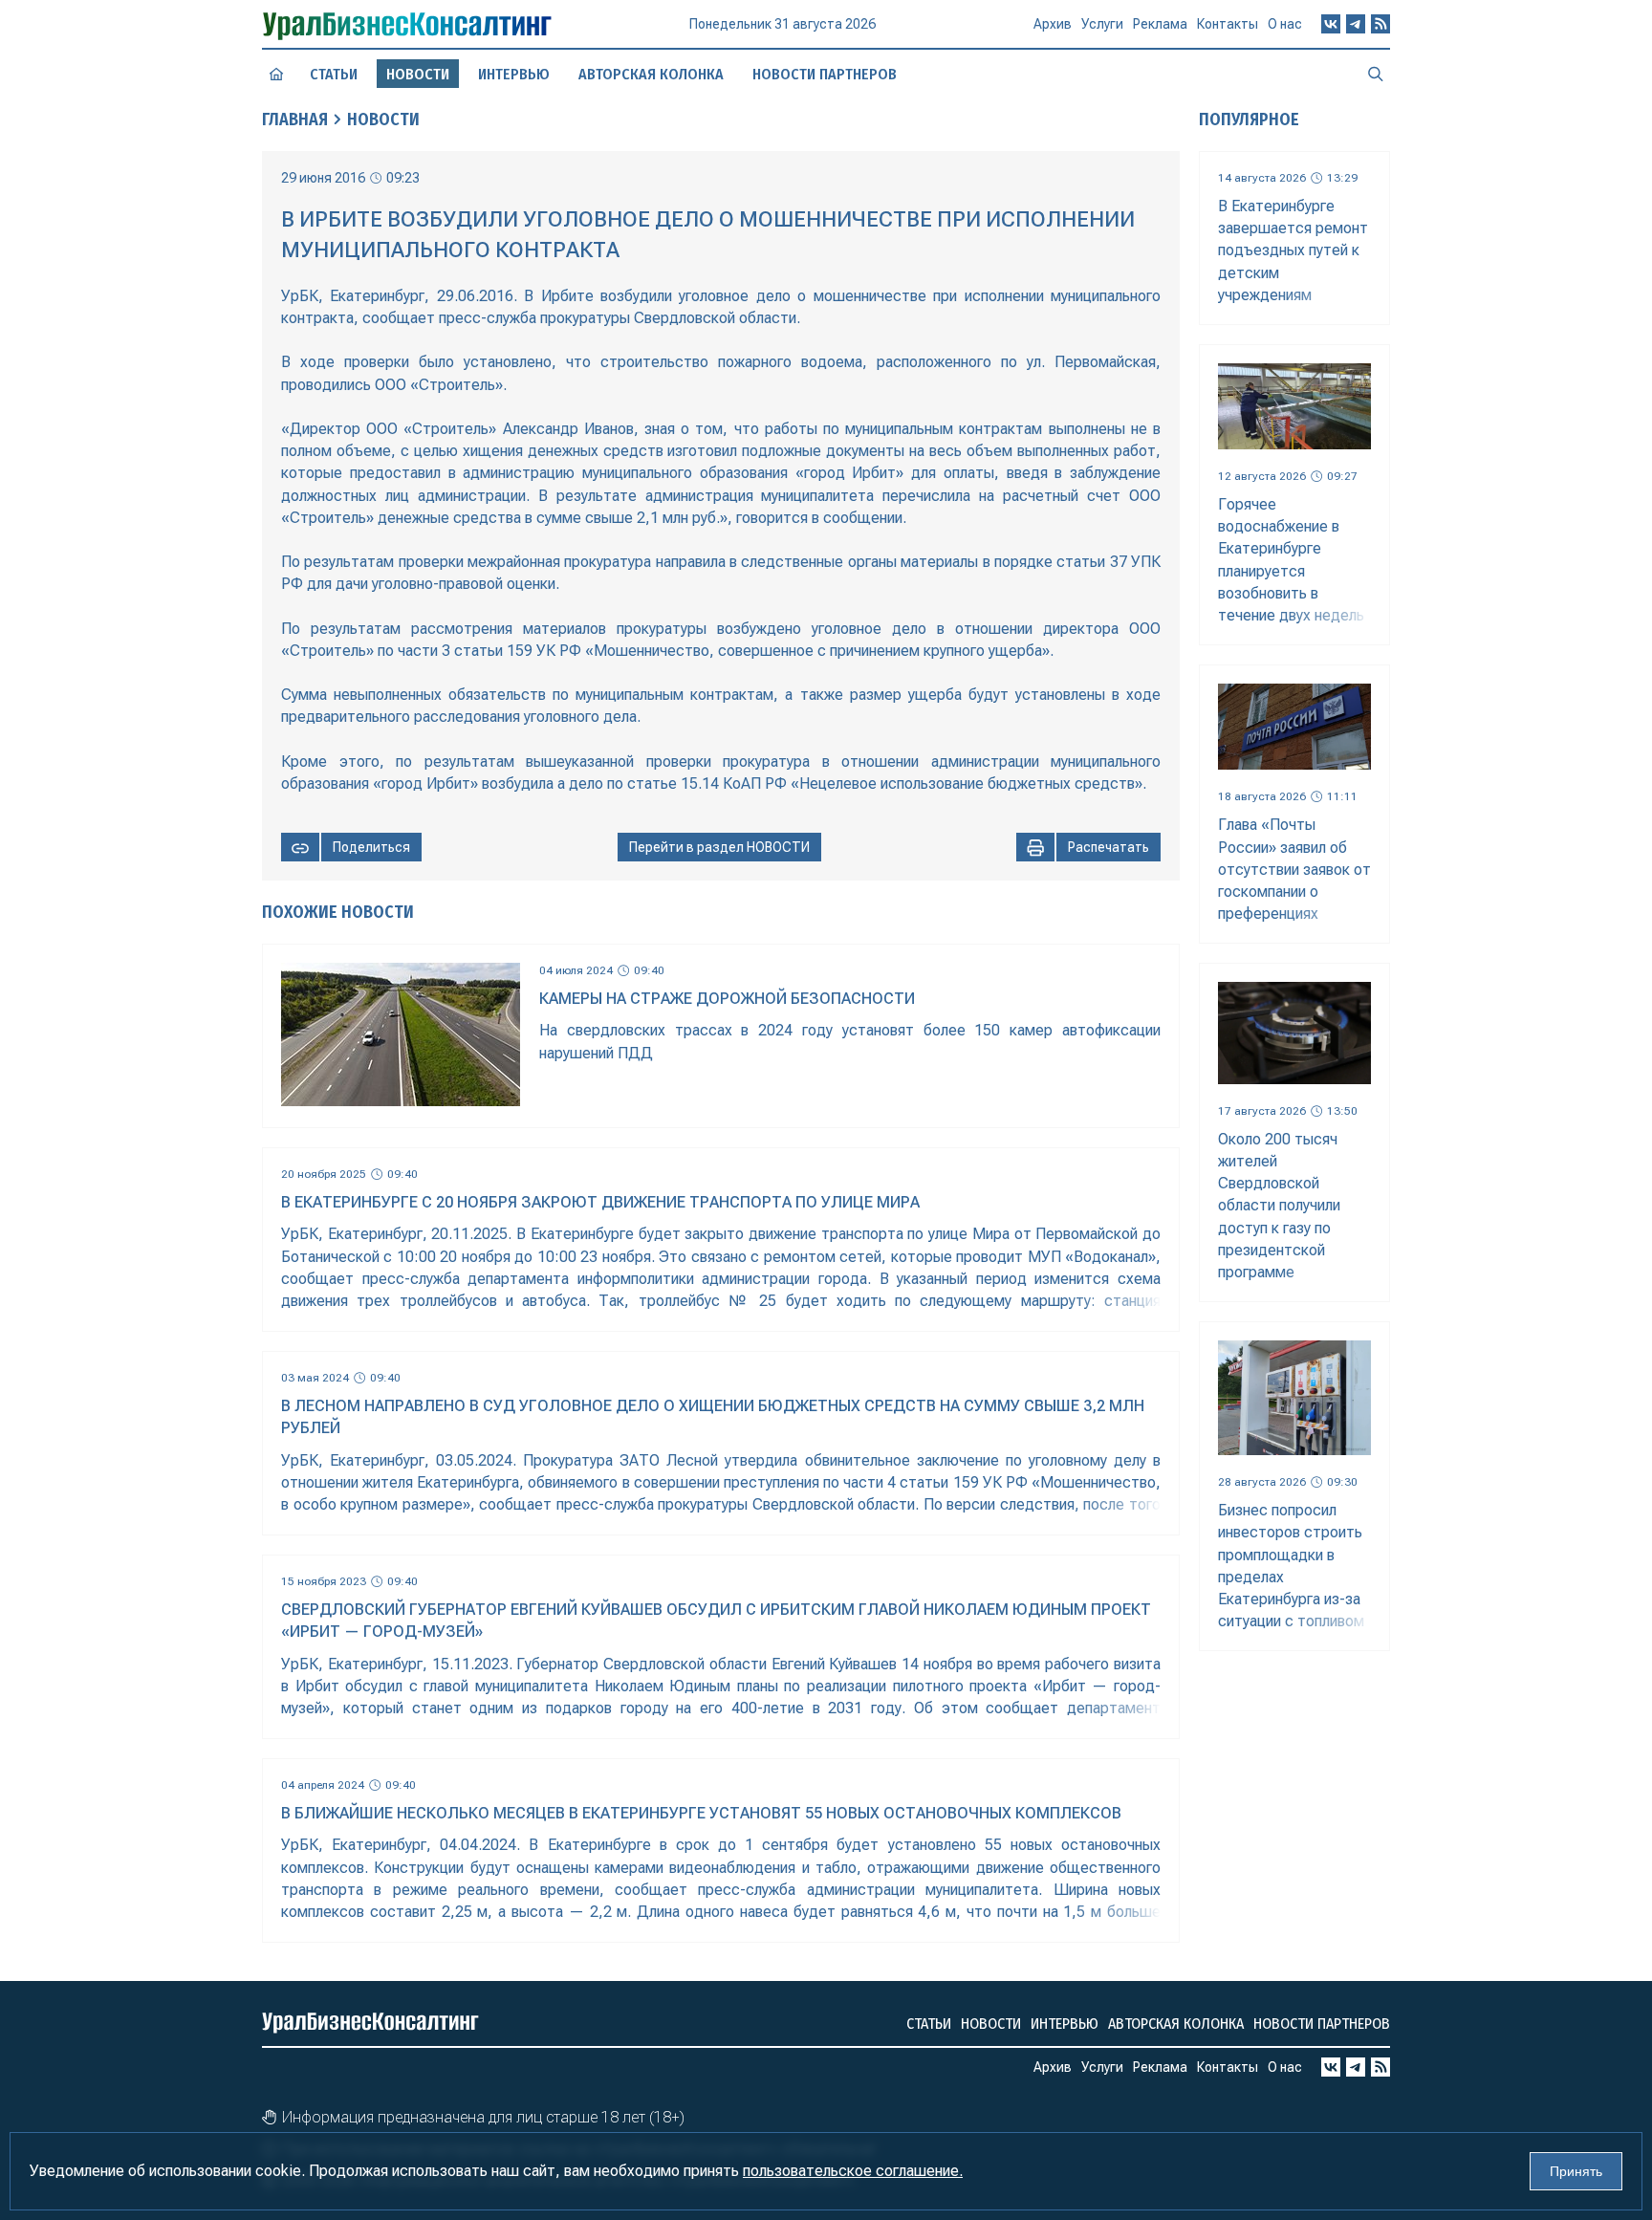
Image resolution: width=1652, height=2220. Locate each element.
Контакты (1228, 24)
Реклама (1160, 24)
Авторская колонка (651, 74)
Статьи (334, 74)
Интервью (514, 74)
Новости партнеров (825, 74)
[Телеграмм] (1356, 24)
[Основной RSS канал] (1380, 24)
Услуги (1102, 24)
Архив (1053, 24)
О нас (1285, 24)
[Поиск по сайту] (1376, 74)
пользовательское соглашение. (853, 2171)
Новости (383, 120)
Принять (1576, 2171)
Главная (295, 120)
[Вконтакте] (1331, 24)
